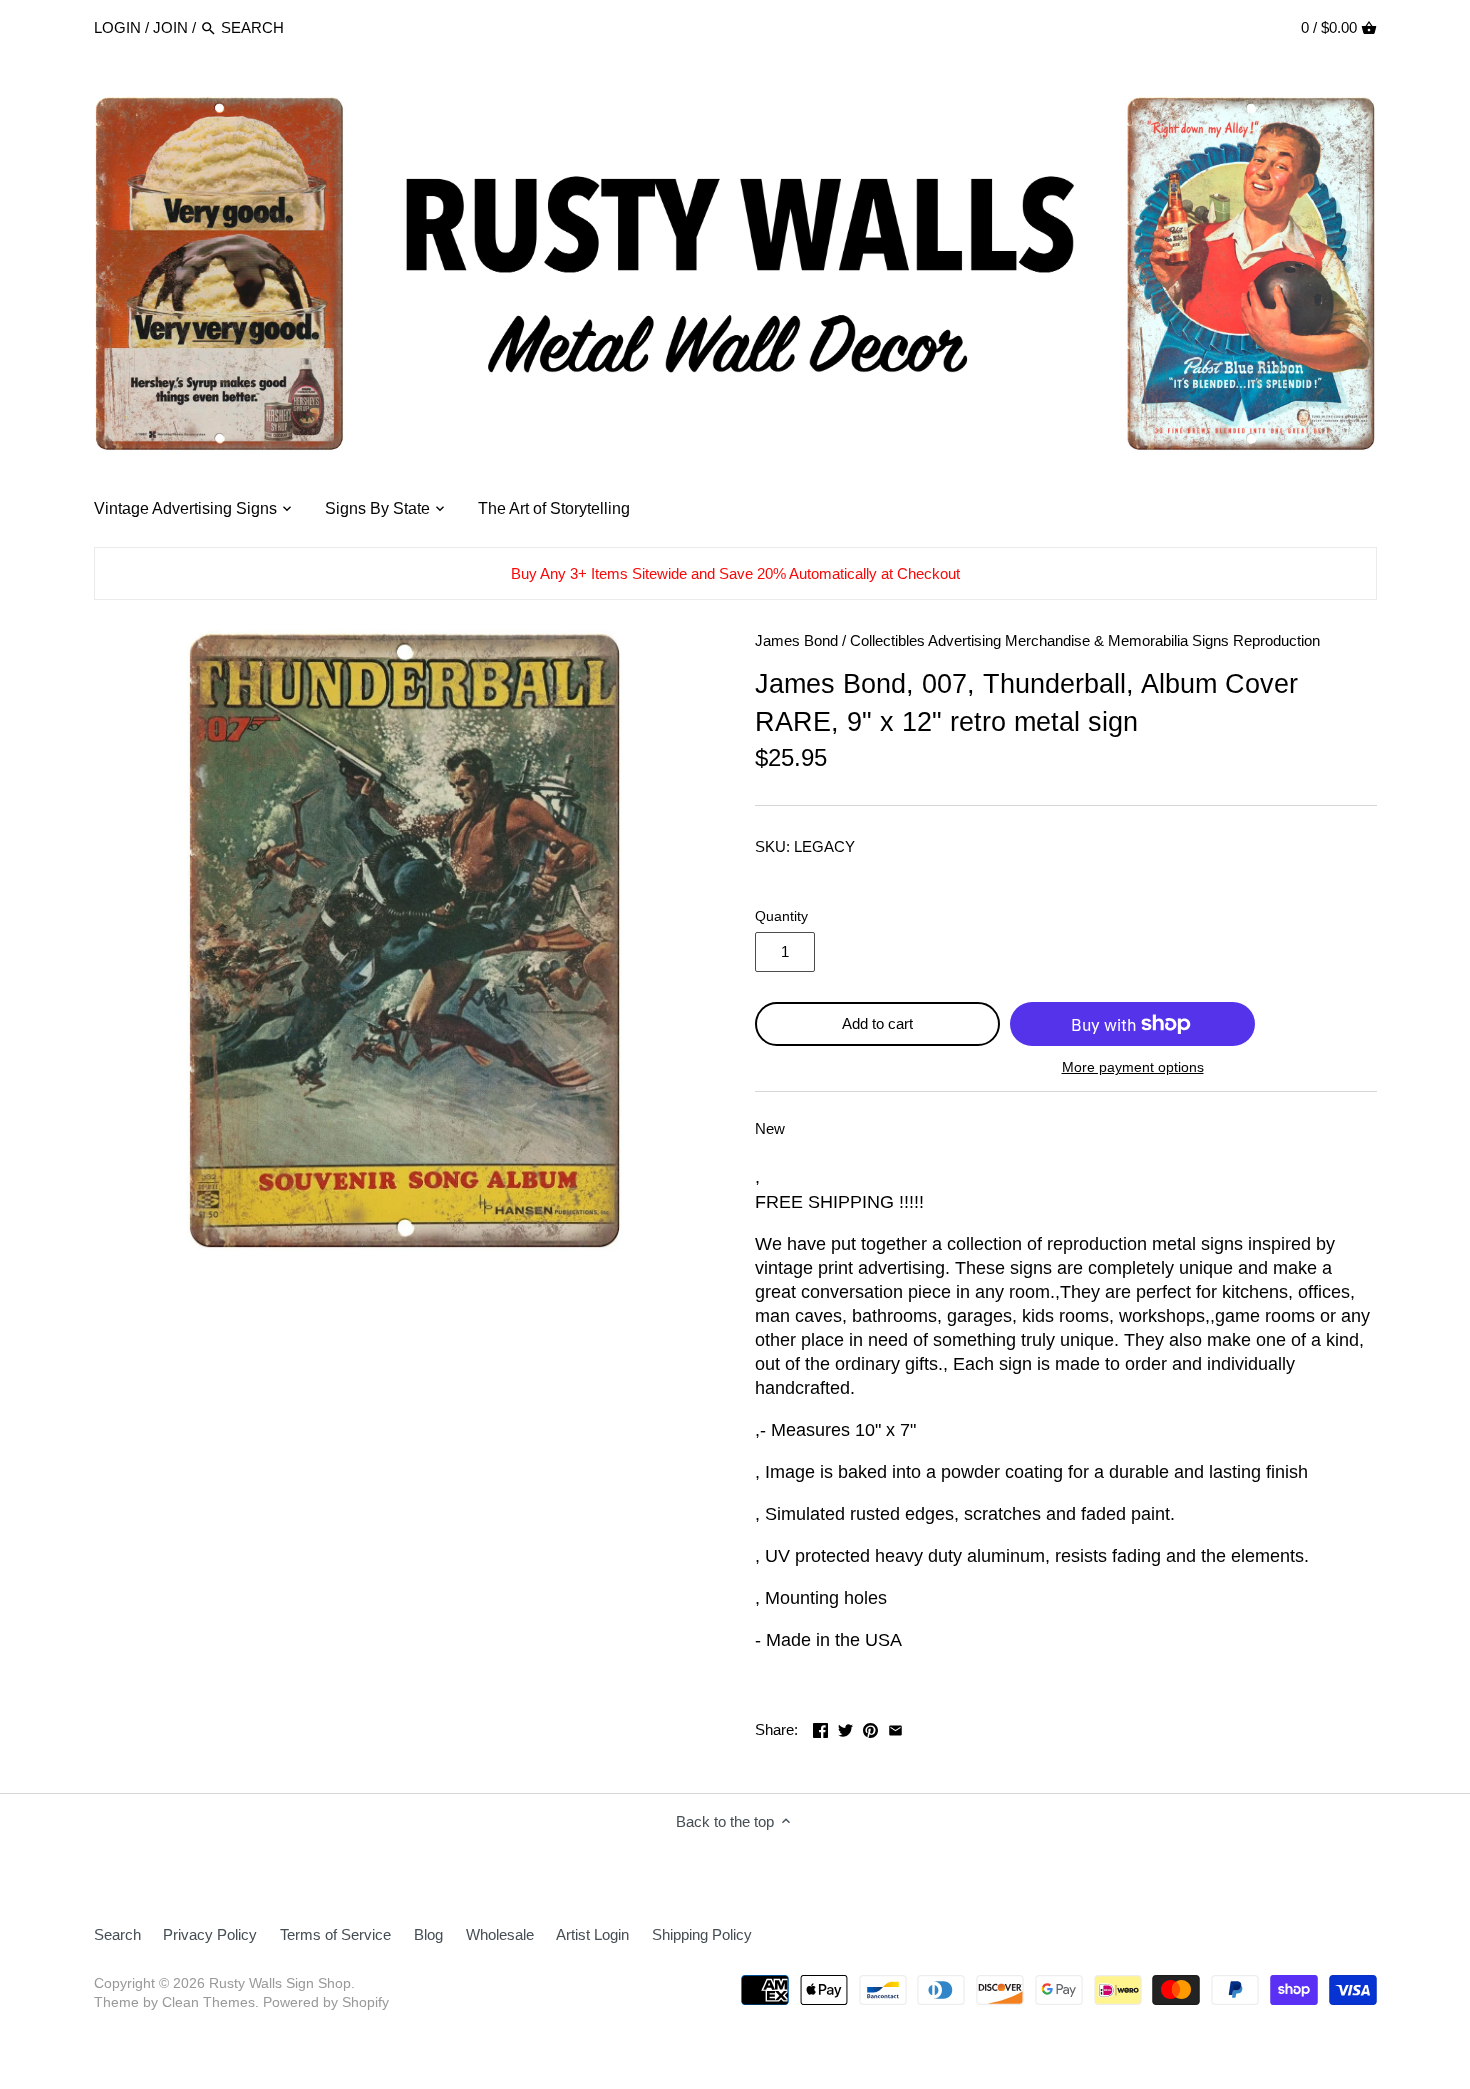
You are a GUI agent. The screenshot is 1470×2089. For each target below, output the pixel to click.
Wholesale (500, 1934)
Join (170, 27)
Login (117, 27)
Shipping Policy (702, 1934)
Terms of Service (335, 1934)
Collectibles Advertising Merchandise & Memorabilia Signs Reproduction (1085, 640)
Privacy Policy (210, 1934)
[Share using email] (895, 1727)
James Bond (796, 640)
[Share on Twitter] (845, 1727)
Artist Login (592, 1934)
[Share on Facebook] (820, 1727)
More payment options (1133, 1067)
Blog (428, 1934)
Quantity (781, 916)
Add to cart (877, 1023)
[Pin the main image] (870, 1727)
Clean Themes (208, 2002)
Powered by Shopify (326, 2002)
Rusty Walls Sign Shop (280, 1983)
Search (117, 1934)
